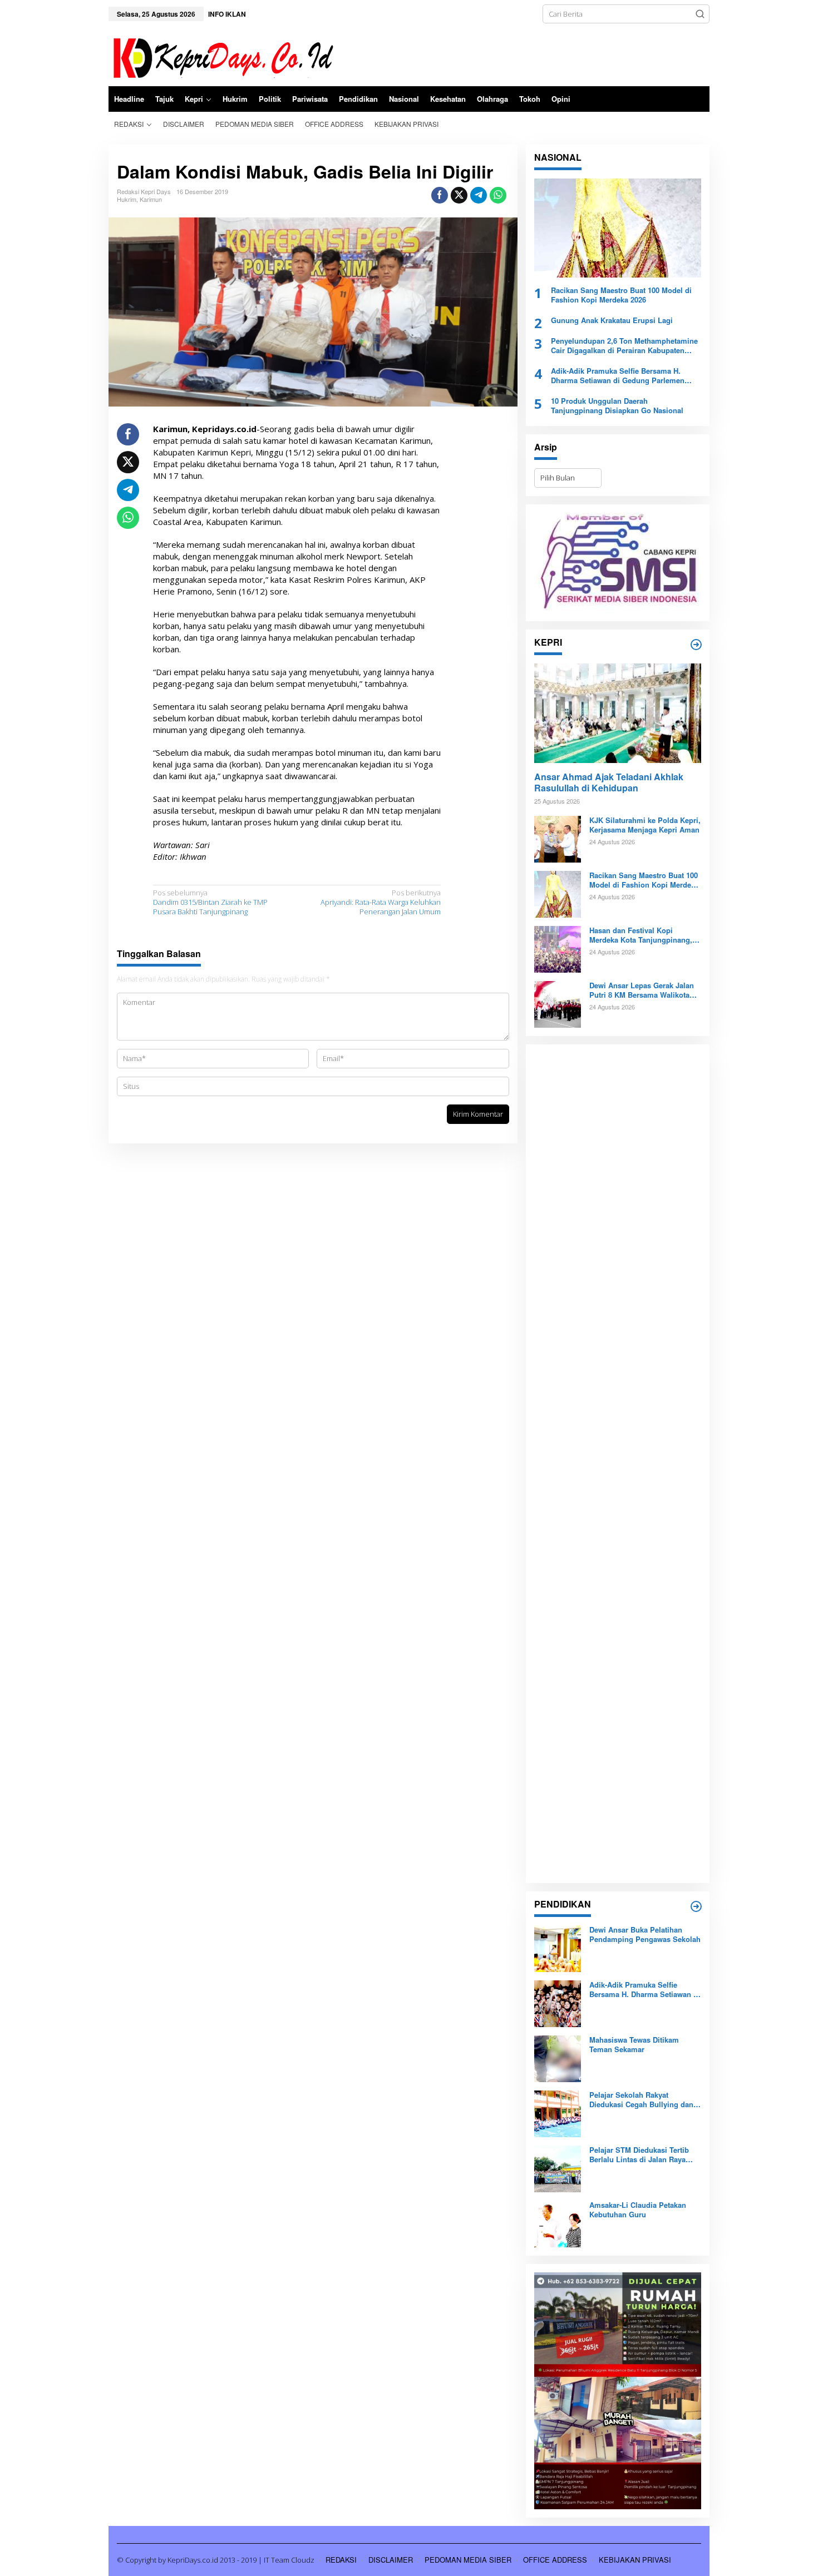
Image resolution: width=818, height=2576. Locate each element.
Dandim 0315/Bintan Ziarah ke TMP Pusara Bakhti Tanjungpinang (210, 902)
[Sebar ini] (440, 195)
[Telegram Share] (479, 195)
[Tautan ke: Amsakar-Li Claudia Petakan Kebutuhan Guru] (558, 2223)
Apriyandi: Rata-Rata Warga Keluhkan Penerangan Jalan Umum (381, 902)
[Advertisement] (618, 1464)
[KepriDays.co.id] (221, 56)
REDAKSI (341, 2560)
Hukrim (127, 199)
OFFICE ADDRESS (555, 2560)
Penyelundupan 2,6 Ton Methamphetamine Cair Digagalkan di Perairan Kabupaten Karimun (624, 346)
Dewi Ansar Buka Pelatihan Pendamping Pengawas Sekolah (645, 1935)
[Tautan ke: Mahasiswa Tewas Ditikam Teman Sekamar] (558, 2058)
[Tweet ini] (459, 195)
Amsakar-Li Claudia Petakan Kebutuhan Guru (638, 2210)
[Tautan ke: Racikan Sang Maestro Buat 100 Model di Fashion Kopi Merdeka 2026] (618, 228)
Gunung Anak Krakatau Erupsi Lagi (612, 321)
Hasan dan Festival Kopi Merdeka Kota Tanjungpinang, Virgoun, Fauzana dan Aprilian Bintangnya (642, 935)
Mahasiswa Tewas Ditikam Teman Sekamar (634, 2045)
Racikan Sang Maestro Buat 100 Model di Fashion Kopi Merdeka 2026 (621, 295)
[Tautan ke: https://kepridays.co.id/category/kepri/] (696, 645)
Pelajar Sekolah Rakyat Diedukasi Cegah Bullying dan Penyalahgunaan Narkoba (641, 2100)
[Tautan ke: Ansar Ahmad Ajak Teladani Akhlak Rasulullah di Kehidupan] (618, 713)
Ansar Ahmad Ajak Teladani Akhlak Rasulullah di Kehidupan (609, 783)
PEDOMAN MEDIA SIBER (468, 2560)
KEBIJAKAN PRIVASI (635, 2560)
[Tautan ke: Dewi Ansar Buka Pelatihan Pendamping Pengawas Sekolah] (558, 1948)
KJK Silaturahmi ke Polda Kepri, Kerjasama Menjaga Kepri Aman (645, 825)
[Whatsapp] (498, 195)
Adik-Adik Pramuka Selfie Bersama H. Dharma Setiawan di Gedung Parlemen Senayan (618, 376)
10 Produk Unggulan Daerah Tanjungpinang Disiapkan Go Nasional (617, 406)
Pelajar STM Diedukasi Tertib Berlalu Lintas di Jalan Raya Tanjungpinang (639, 2155)
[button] (700, 14)
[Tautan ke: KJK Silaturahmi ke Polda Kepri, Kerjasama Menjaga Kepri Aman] (558, 839)
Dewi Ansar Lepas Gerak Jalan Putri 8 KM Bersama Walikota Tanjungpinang (642, 990)
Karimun (151, 199)
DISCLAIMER (391, 2560)
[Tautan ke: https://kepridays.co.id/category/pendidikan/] (696, 1906)
